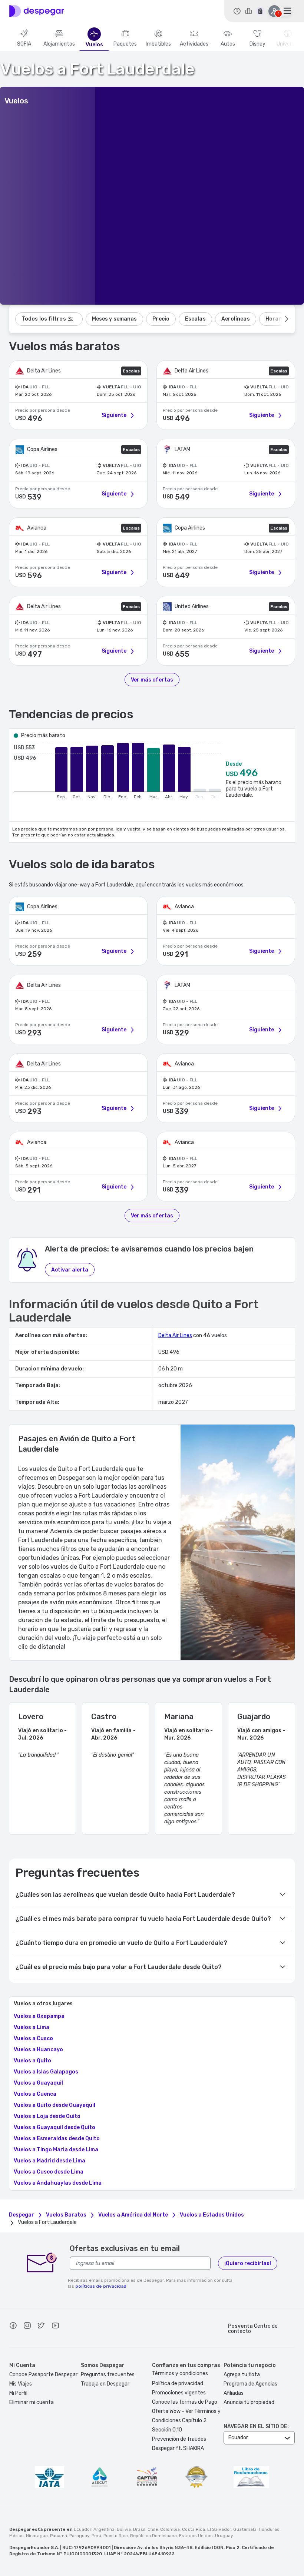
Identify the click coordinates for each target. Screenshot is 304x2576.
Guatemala (245, 2529)
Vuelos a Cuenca (35, 2094)
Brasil (139, 2529)
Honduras (269, 2529)
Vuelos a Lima (32, 2028)
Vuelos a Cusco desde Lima (49, 2172)
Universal (288, 44)
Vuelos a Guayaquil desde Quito (54, 2128)
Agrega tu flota (242, 2375)
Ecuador (82, 2529)
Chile (153, 2529)
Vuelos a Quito (32, 2061)
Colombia (170, 2529)
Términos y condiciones (180, 2373)
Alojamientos (59, 44)
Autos (228, 44)
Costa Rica (194, 2529)
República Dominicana (153, 2536)
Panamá (59, 2536)
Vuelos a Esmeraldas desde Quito (57, 2139)
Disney (257, 44)
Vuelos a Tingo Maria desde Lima (56, 2150)
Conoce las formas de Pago (185, 2402)
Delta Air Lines (175, 1335)
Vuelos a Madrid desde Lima (49, 2161)
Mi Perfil (18, 2393)
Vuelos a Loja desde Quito (47, 2116)
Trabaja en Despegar (105, 2384)
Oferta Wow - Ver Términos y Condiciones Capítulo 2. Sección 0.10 (186, 2421)
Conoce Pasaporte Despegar (43, 2375)
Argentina (104, 2529)
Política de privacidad (178, 2383)
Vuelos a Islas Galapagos (46, 2072)
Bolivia (124, 2529)
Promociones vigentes (179, 2393)
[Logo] (37, 11)
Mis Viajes (21, 2384)
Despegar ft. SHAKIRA (178, 2448)
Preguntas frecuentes (108, 2375)
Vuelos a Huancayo (38, 2050)
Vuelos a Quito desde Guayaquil (54, 2105)
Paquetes (125, 44)
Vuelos (94, 45)
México (16, 2536)
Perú (96, 2536)
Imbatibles (158, 44)
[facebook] (13, 2327)
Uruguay (224, 2536)
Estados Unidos (196, 2536)
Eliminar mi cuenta (32, 2402)
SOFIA (24, 44)
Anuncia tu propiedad (249, 2402)
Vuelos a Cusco (33, 2039)
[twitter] (41, 2327)
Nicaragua (37, 2536)
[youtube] (55, 2327)
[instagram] (27, 2327)
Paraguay (79, 2536)
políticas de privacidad (101, 2286)
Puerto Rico (116, 2536)
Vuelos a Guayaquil (38, 2083)
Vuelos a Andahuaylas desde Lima (58, 2183)
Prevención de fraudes (179, 2439)
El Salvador (219, 2529)
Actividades (194, 44)
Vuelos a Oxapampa (39, 2016)
